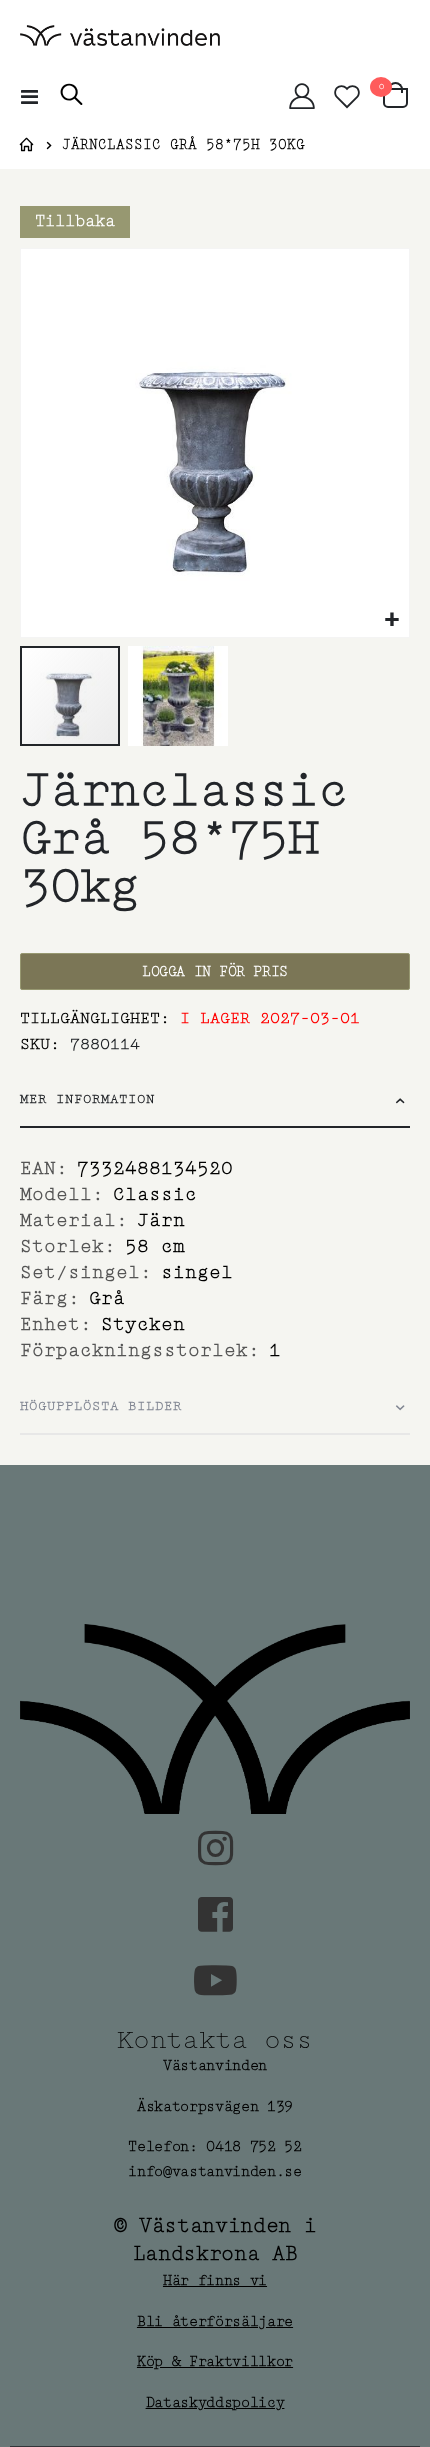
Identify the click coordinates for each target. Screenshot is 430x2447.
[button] (391, 619)
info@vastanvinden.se (215, 2171)
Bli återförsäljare (215, 2321)
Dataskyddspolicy (215, 2402)
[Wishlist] (346, 96)
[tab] (215, 1101)
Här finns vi (215, 2280)
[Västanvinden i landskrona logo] (120, 35)
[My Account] (301, 96)
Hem (27, 145)
